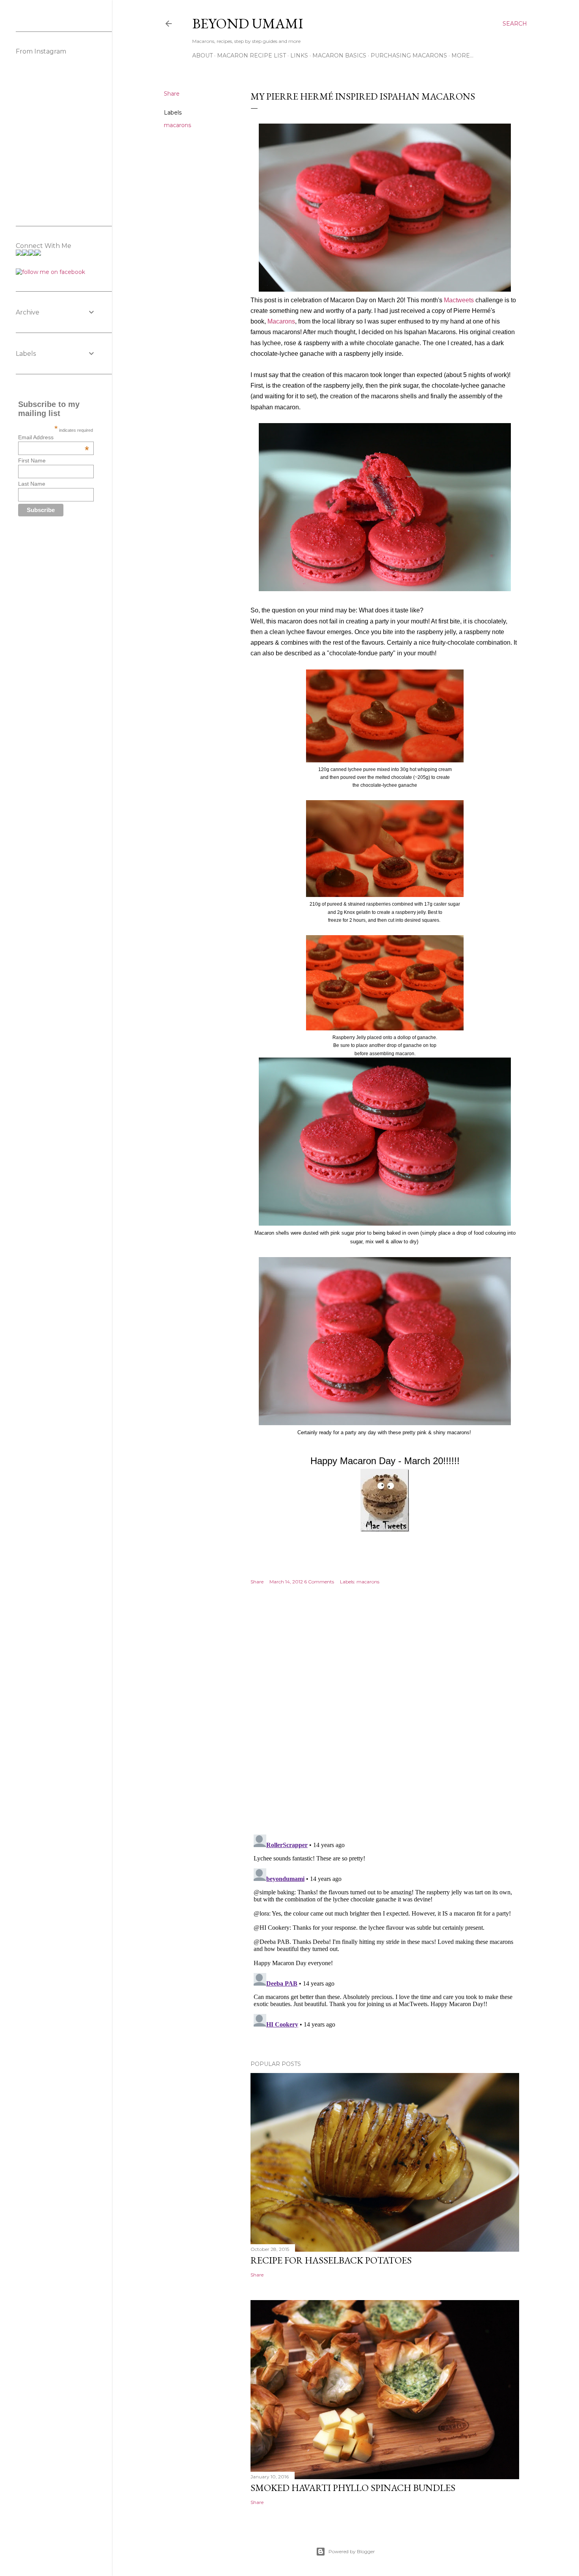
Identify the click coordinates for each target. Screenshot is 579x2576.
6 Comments (319, 1582)
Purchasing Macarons (409, 55)
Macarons (281, 321)
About (202, 55)
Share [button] (172, 94)
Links (299, 55)
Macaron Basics (339, 55)
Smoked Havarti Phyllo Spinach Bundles (353, 2488)
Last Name (32, 484)
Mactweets (459, 300)
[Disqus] (385, 1716)
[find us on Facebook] (50, 272)
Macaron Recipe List (251, 55)
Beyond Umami (248, 23)
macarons (177, 125)
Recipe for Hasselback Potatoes (331, 2260)
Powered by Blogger (352, 2551)
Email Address (54, 437)
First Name (32, 460)
